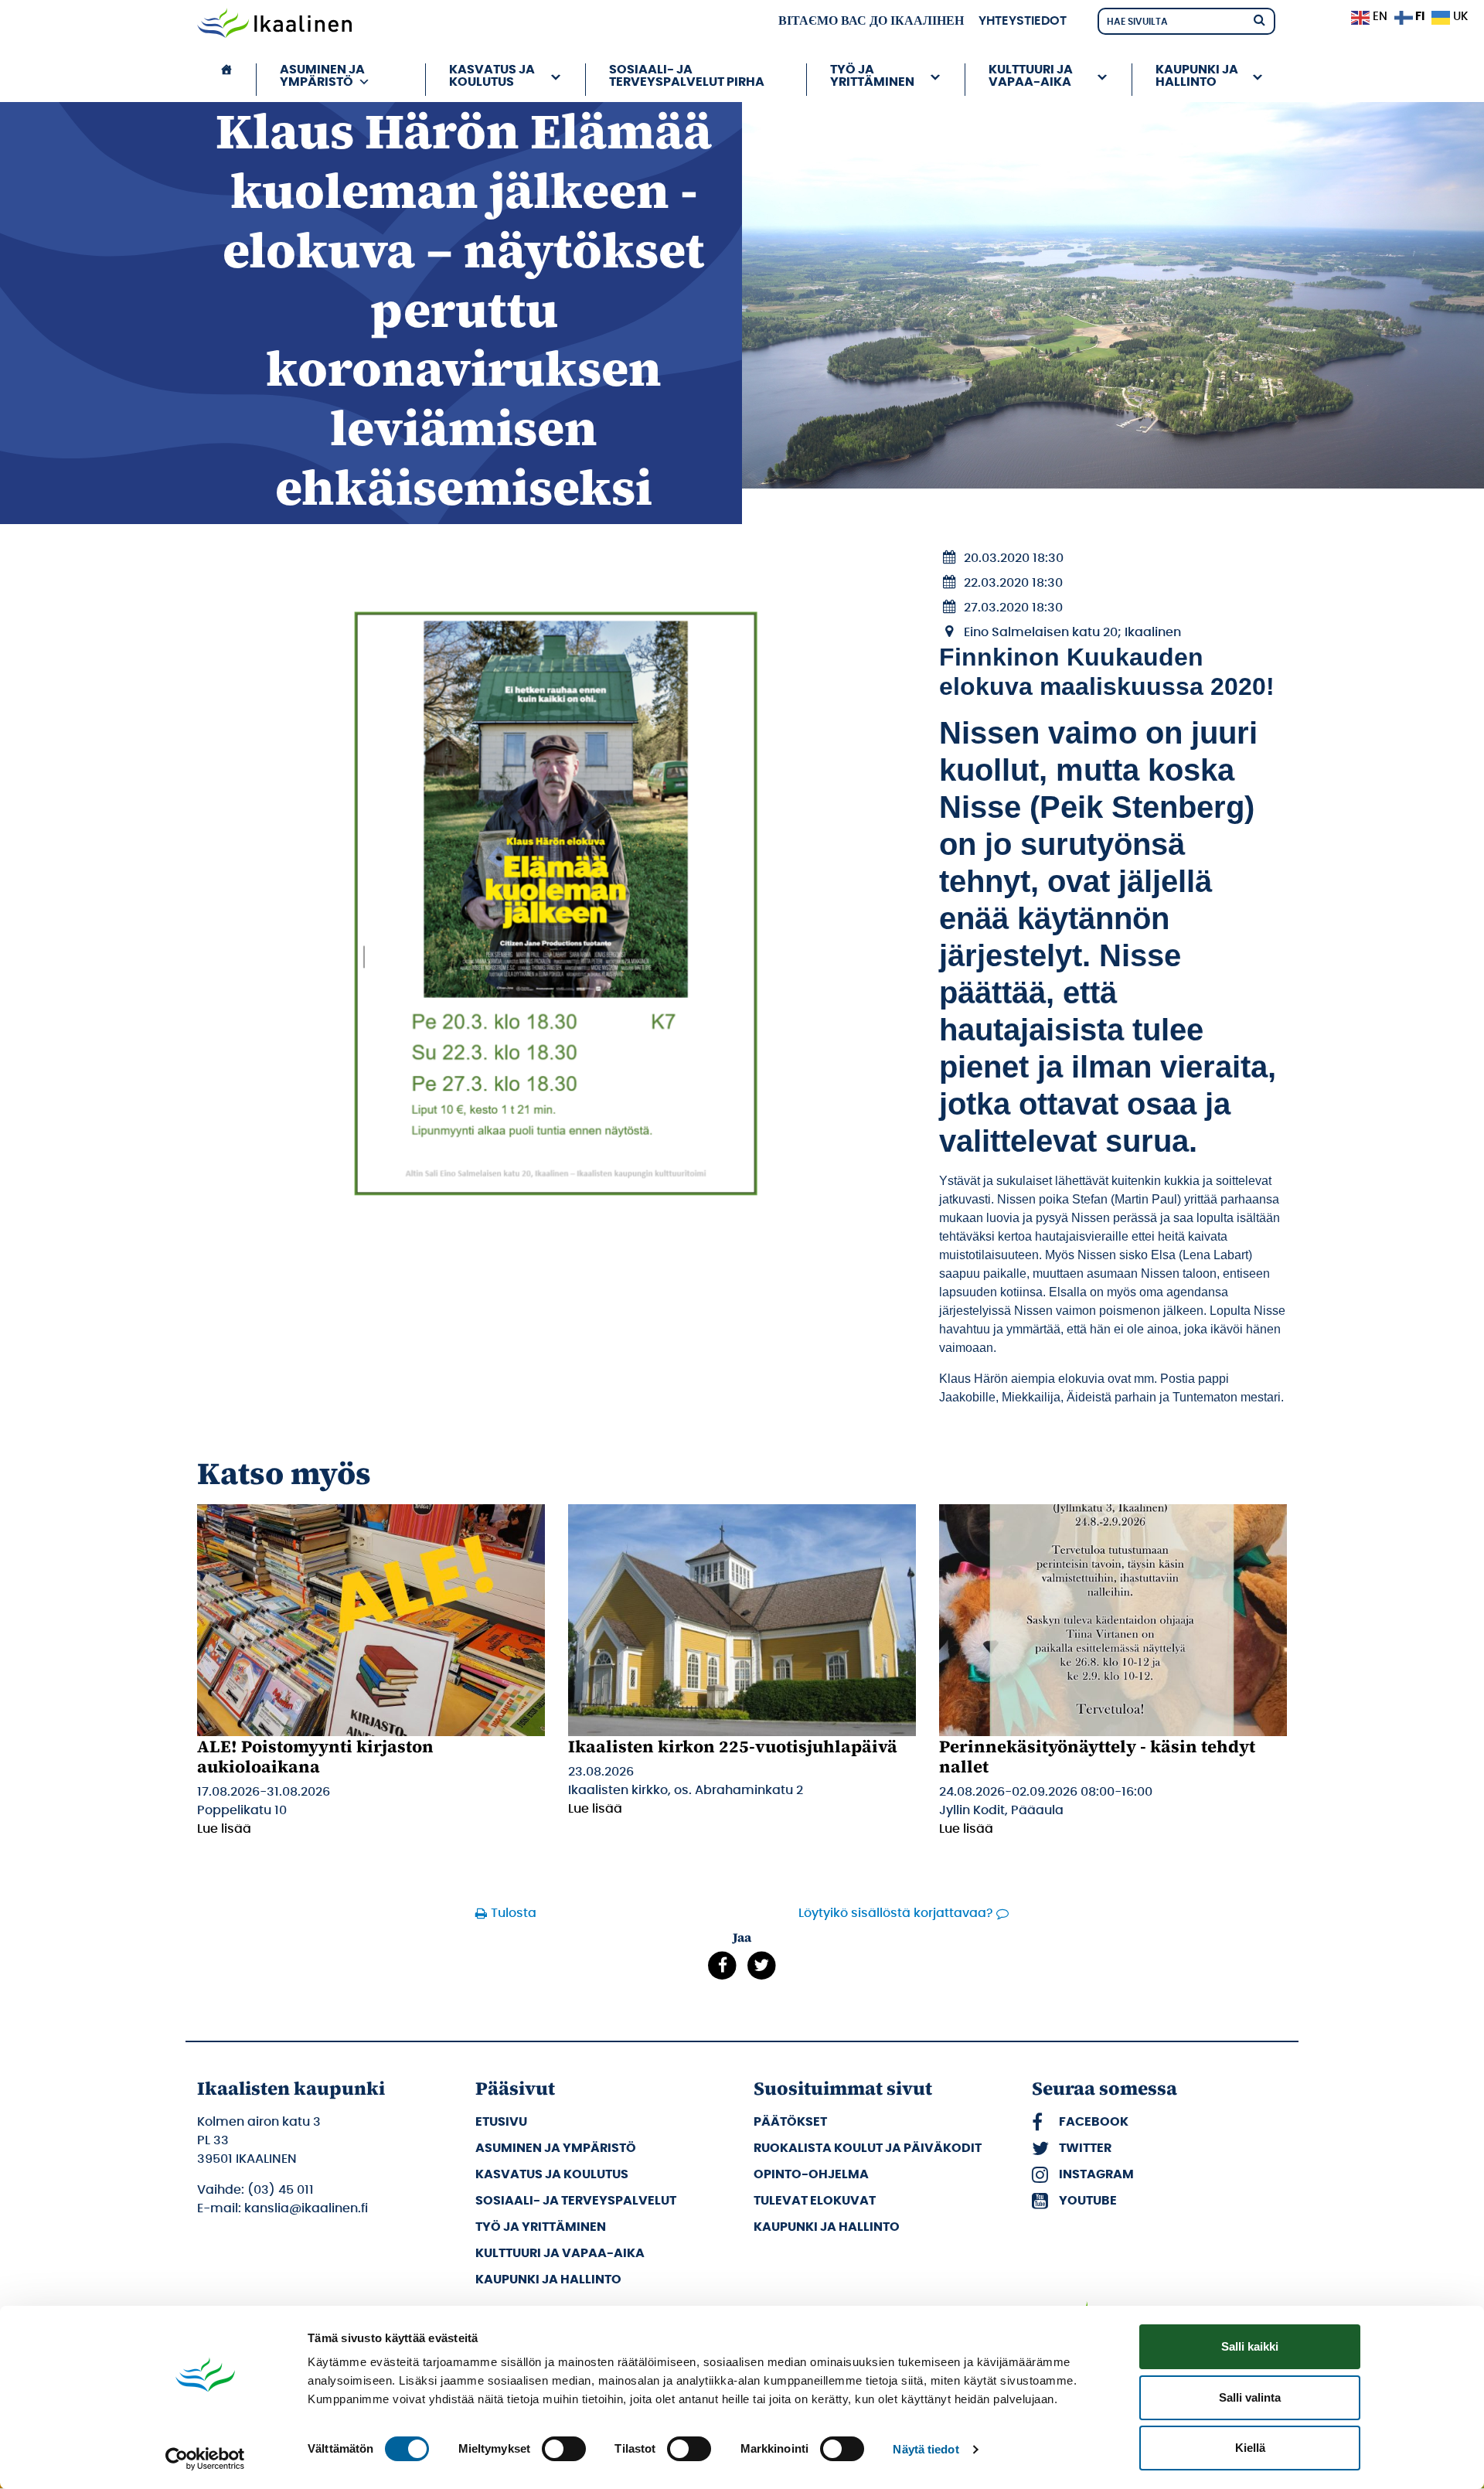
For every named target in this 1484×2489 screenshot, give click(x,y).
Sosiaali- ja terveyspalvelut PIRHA (687, 76)
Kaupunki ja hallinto (548, 2280)
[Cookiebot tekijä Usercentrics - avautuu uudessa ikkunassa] (205, 2459)
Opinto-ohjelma (811, 2174)
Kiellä (1250, 2448)
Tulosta (514, 1913)
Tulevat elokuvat (815, 2201)
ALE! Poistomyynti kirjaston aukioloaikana (315, 1756)
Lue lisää (224, 1829)
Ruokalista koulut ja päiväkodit (868, 2148)
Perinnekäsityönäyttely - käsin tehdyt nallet (1097, 1756)
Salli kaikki (1250, 2346)
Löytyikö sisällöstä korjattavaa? (896, 1913)
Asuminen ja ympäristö (556, 2148)
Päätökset (790, 2122)
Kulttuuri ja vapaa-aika (560, 2253)
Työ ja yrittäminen (541, 2227)
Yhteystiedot (1023, 21)
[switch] (564, 2449)
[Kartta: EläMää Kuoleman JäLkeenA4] (556, 904)
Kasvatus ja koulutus (552, 2174)
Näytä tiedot (926, 2449)
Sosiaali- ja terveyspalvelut (576, 2201)
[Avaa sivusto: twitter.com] (762, 1965)
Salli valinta (1250, 2397)
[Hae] (1259, 19)
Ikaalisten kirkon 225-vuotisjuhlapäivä (733, 1746)
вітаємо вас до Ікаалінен (871, 21)
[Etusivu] (226, 80)
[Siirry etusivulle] (274, 25)
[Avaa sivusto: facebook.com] (722, 1965)
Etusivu (501, 2122)
